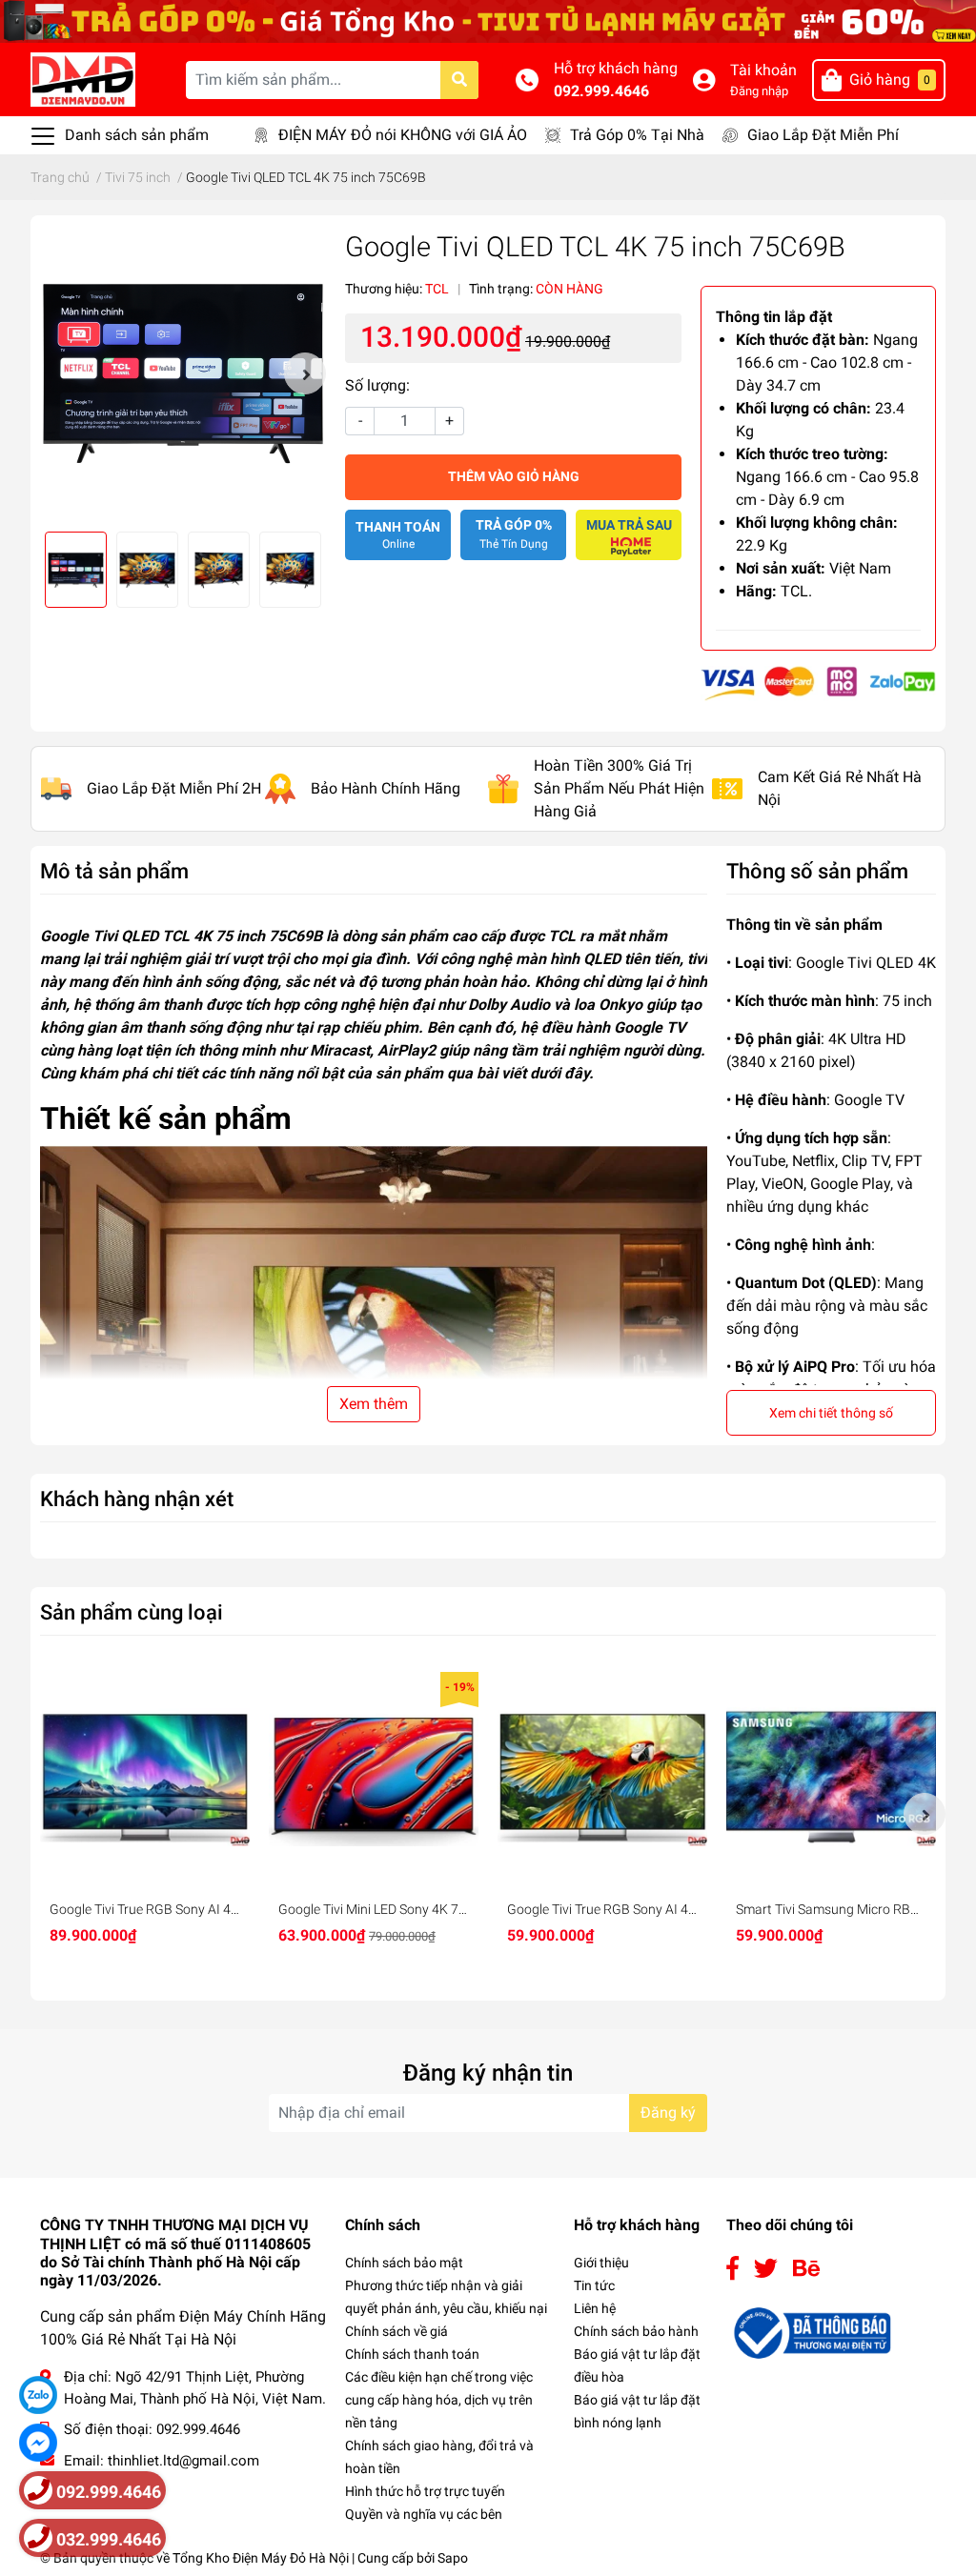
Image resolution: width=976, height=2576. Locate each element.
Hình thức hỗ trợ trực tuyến (425, 2491)
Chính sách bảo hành (636, 2331)
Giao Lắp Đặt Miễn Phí (823, 135)
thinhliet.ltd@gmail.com (183, 2461)
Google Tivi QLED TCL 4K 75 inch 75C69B (181, 936)
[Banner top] (488, 20)
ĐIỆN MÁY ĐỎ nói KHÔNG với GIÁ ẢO (403, 135)
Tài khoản (763, 70)
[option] (183, 373)
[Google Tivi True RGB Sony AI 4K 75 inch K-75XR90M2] (145, 1777)
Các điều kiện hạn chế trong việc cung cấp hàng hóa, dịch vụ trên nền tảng (439, 2400)
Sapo (453, 2558)
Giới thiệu (601, 2263)
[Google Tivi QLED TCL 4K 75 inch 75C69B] (183, 373)
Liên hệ (595, 2308)
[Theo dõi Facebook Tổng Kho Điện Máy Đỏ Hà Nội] (732, 2269)
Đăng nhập (759, 91)
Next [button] (305, 373)
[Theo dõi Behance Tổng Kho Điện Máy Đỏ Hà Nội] (806, 2269)
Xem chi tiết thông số (831, 1413)
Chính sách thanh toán (412, 2354)
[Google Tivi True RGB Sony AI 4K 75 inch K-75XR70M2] (602, 1777)
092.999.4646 (601, 91)
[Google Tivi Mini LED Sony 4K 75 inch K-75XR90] (374, 1777)
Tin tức (594, 2285)
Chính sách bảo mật (404, 2263)
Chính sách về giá (396, 2331)
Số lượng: (377, 385)
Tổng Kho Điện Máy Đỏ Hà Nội (261, 2558)
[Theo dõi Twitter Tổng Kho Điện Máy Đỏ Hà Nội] (766, 2269)
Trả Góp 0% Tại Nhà (637, 135)
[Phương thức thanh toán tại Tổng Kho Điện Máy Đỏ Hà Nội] (818, 683)
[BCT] (810, 2332)
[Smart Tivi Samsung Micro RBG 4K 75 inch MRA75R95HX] (831, 1777)
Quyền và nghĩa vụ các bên (424, 2514)
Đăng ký (668, 2113)
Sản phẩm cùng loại (132, 1612)
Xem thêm (374, 1404)
